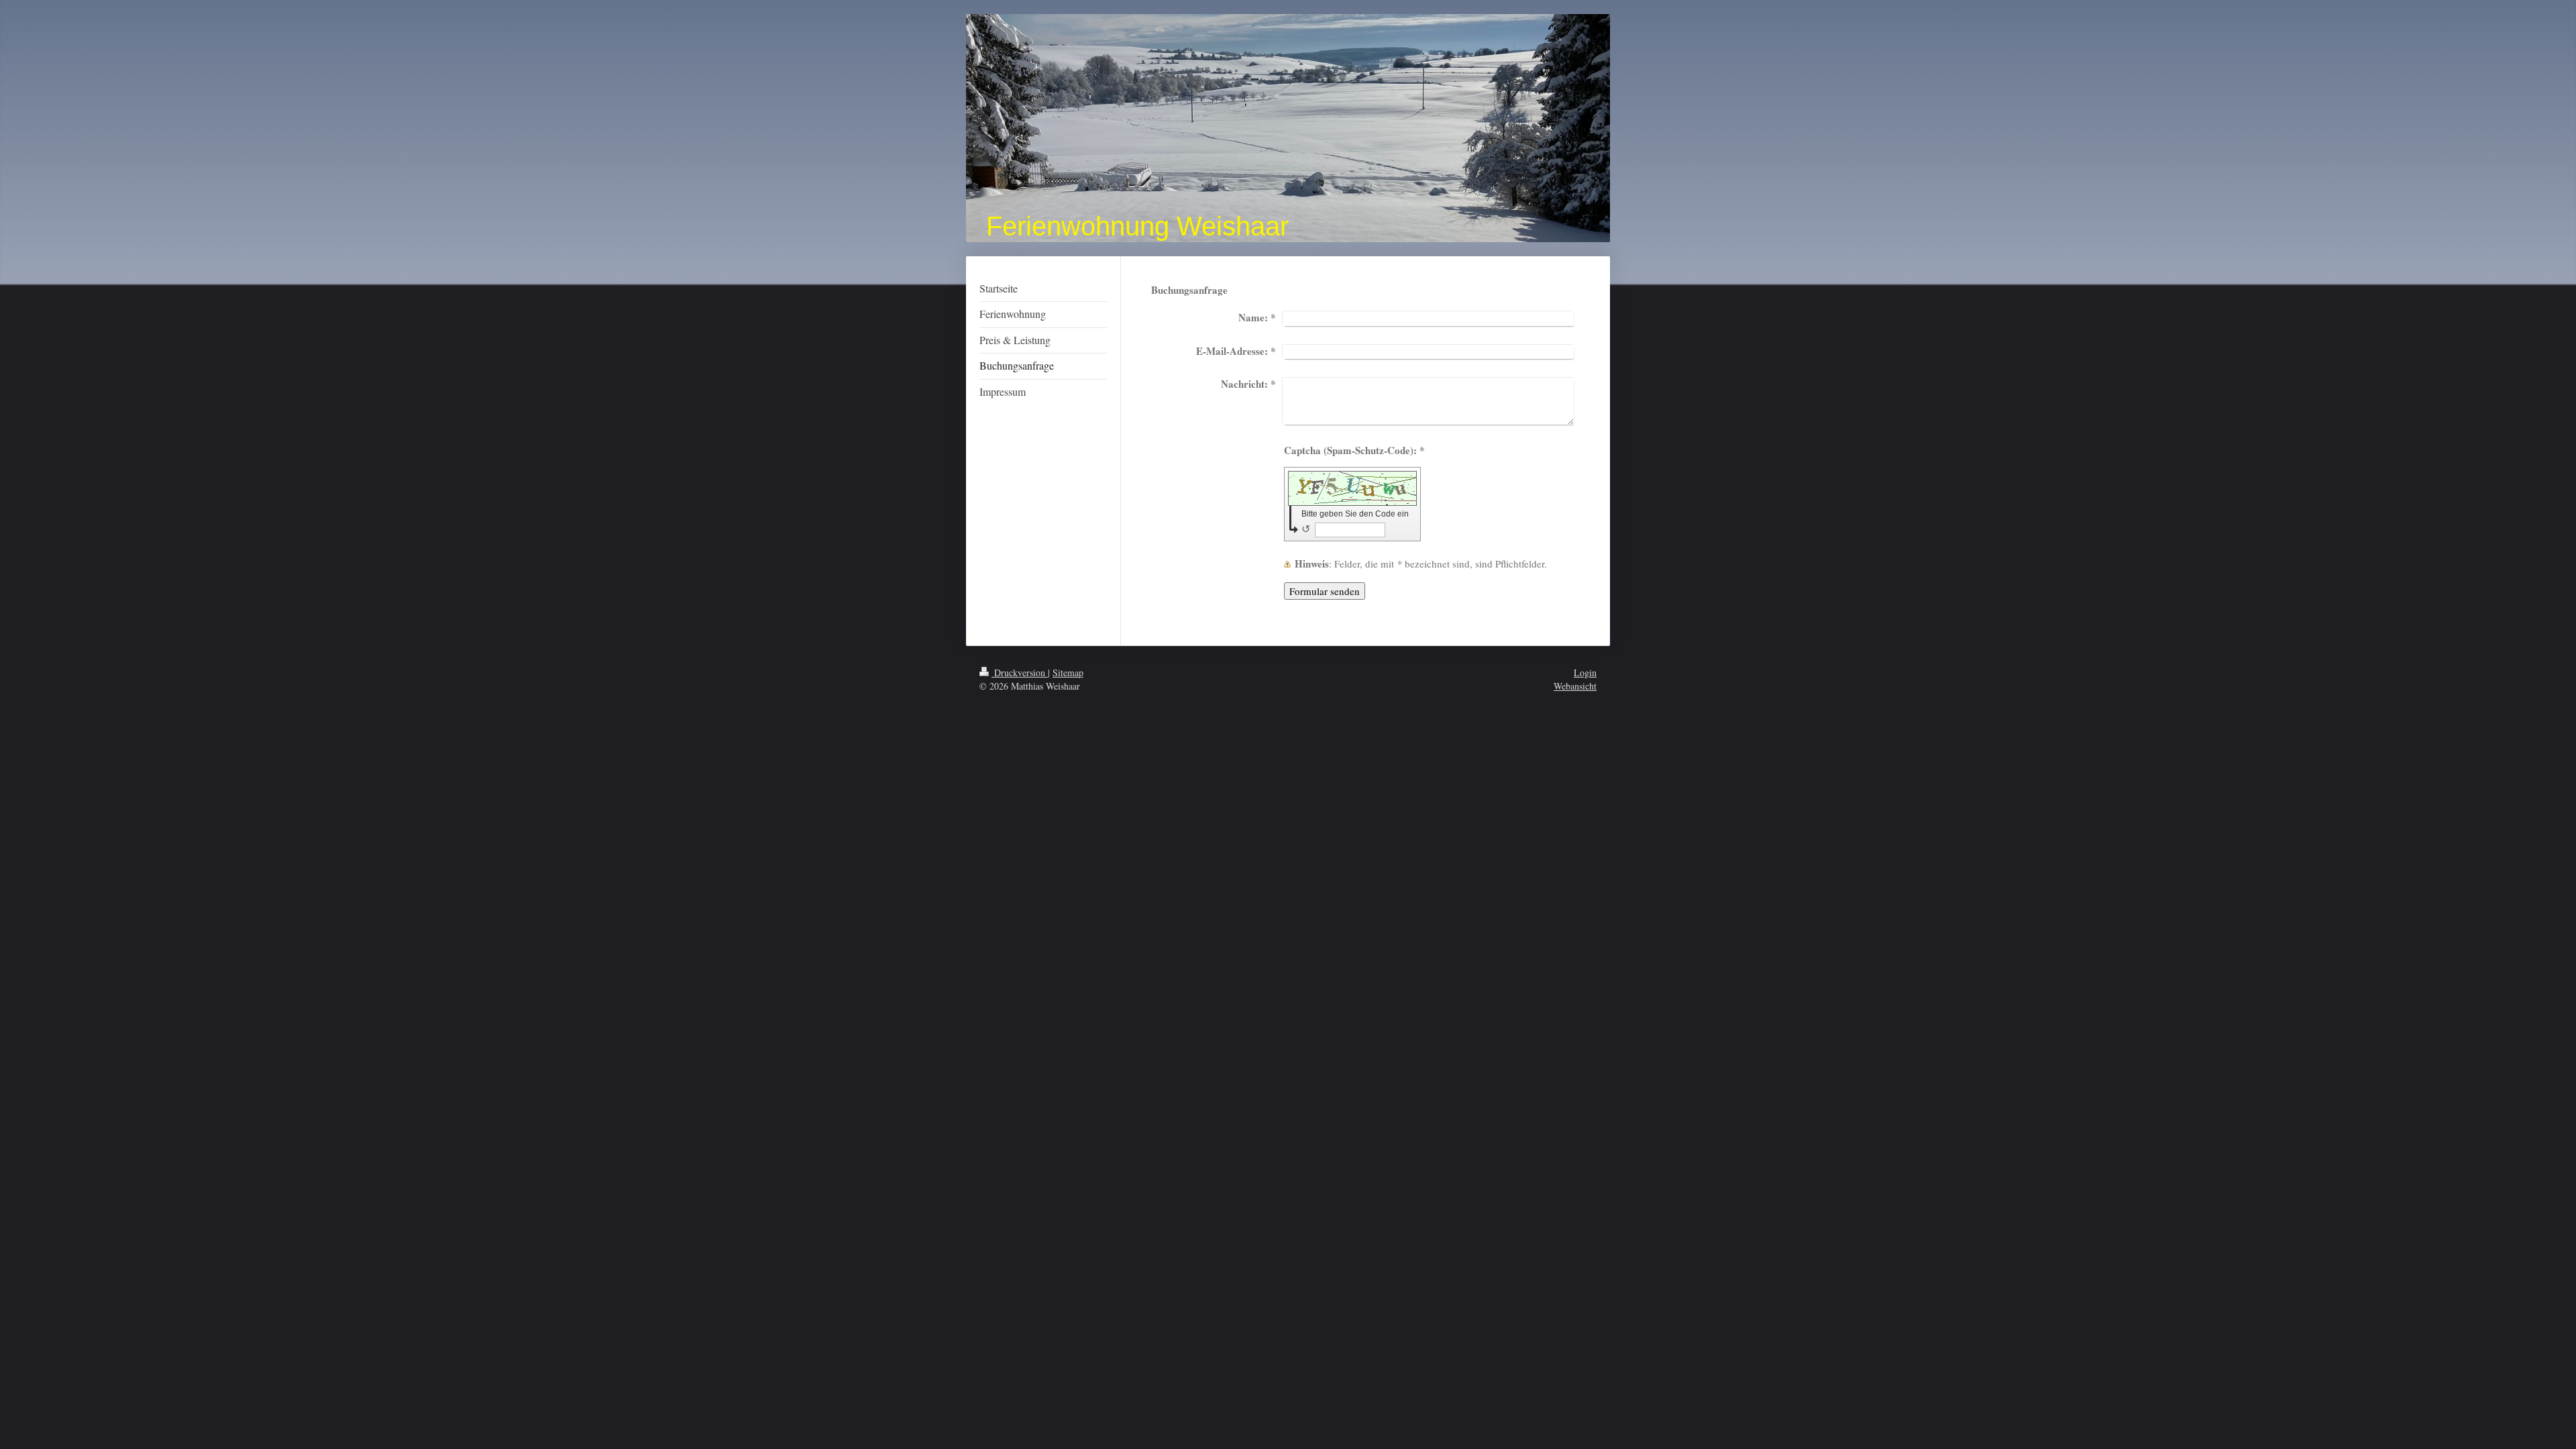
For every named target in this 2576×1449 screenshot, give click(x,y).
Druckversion (1020, 673)
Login (1585, 673)
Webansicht (1575, 686)
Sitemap (1068, 673)
